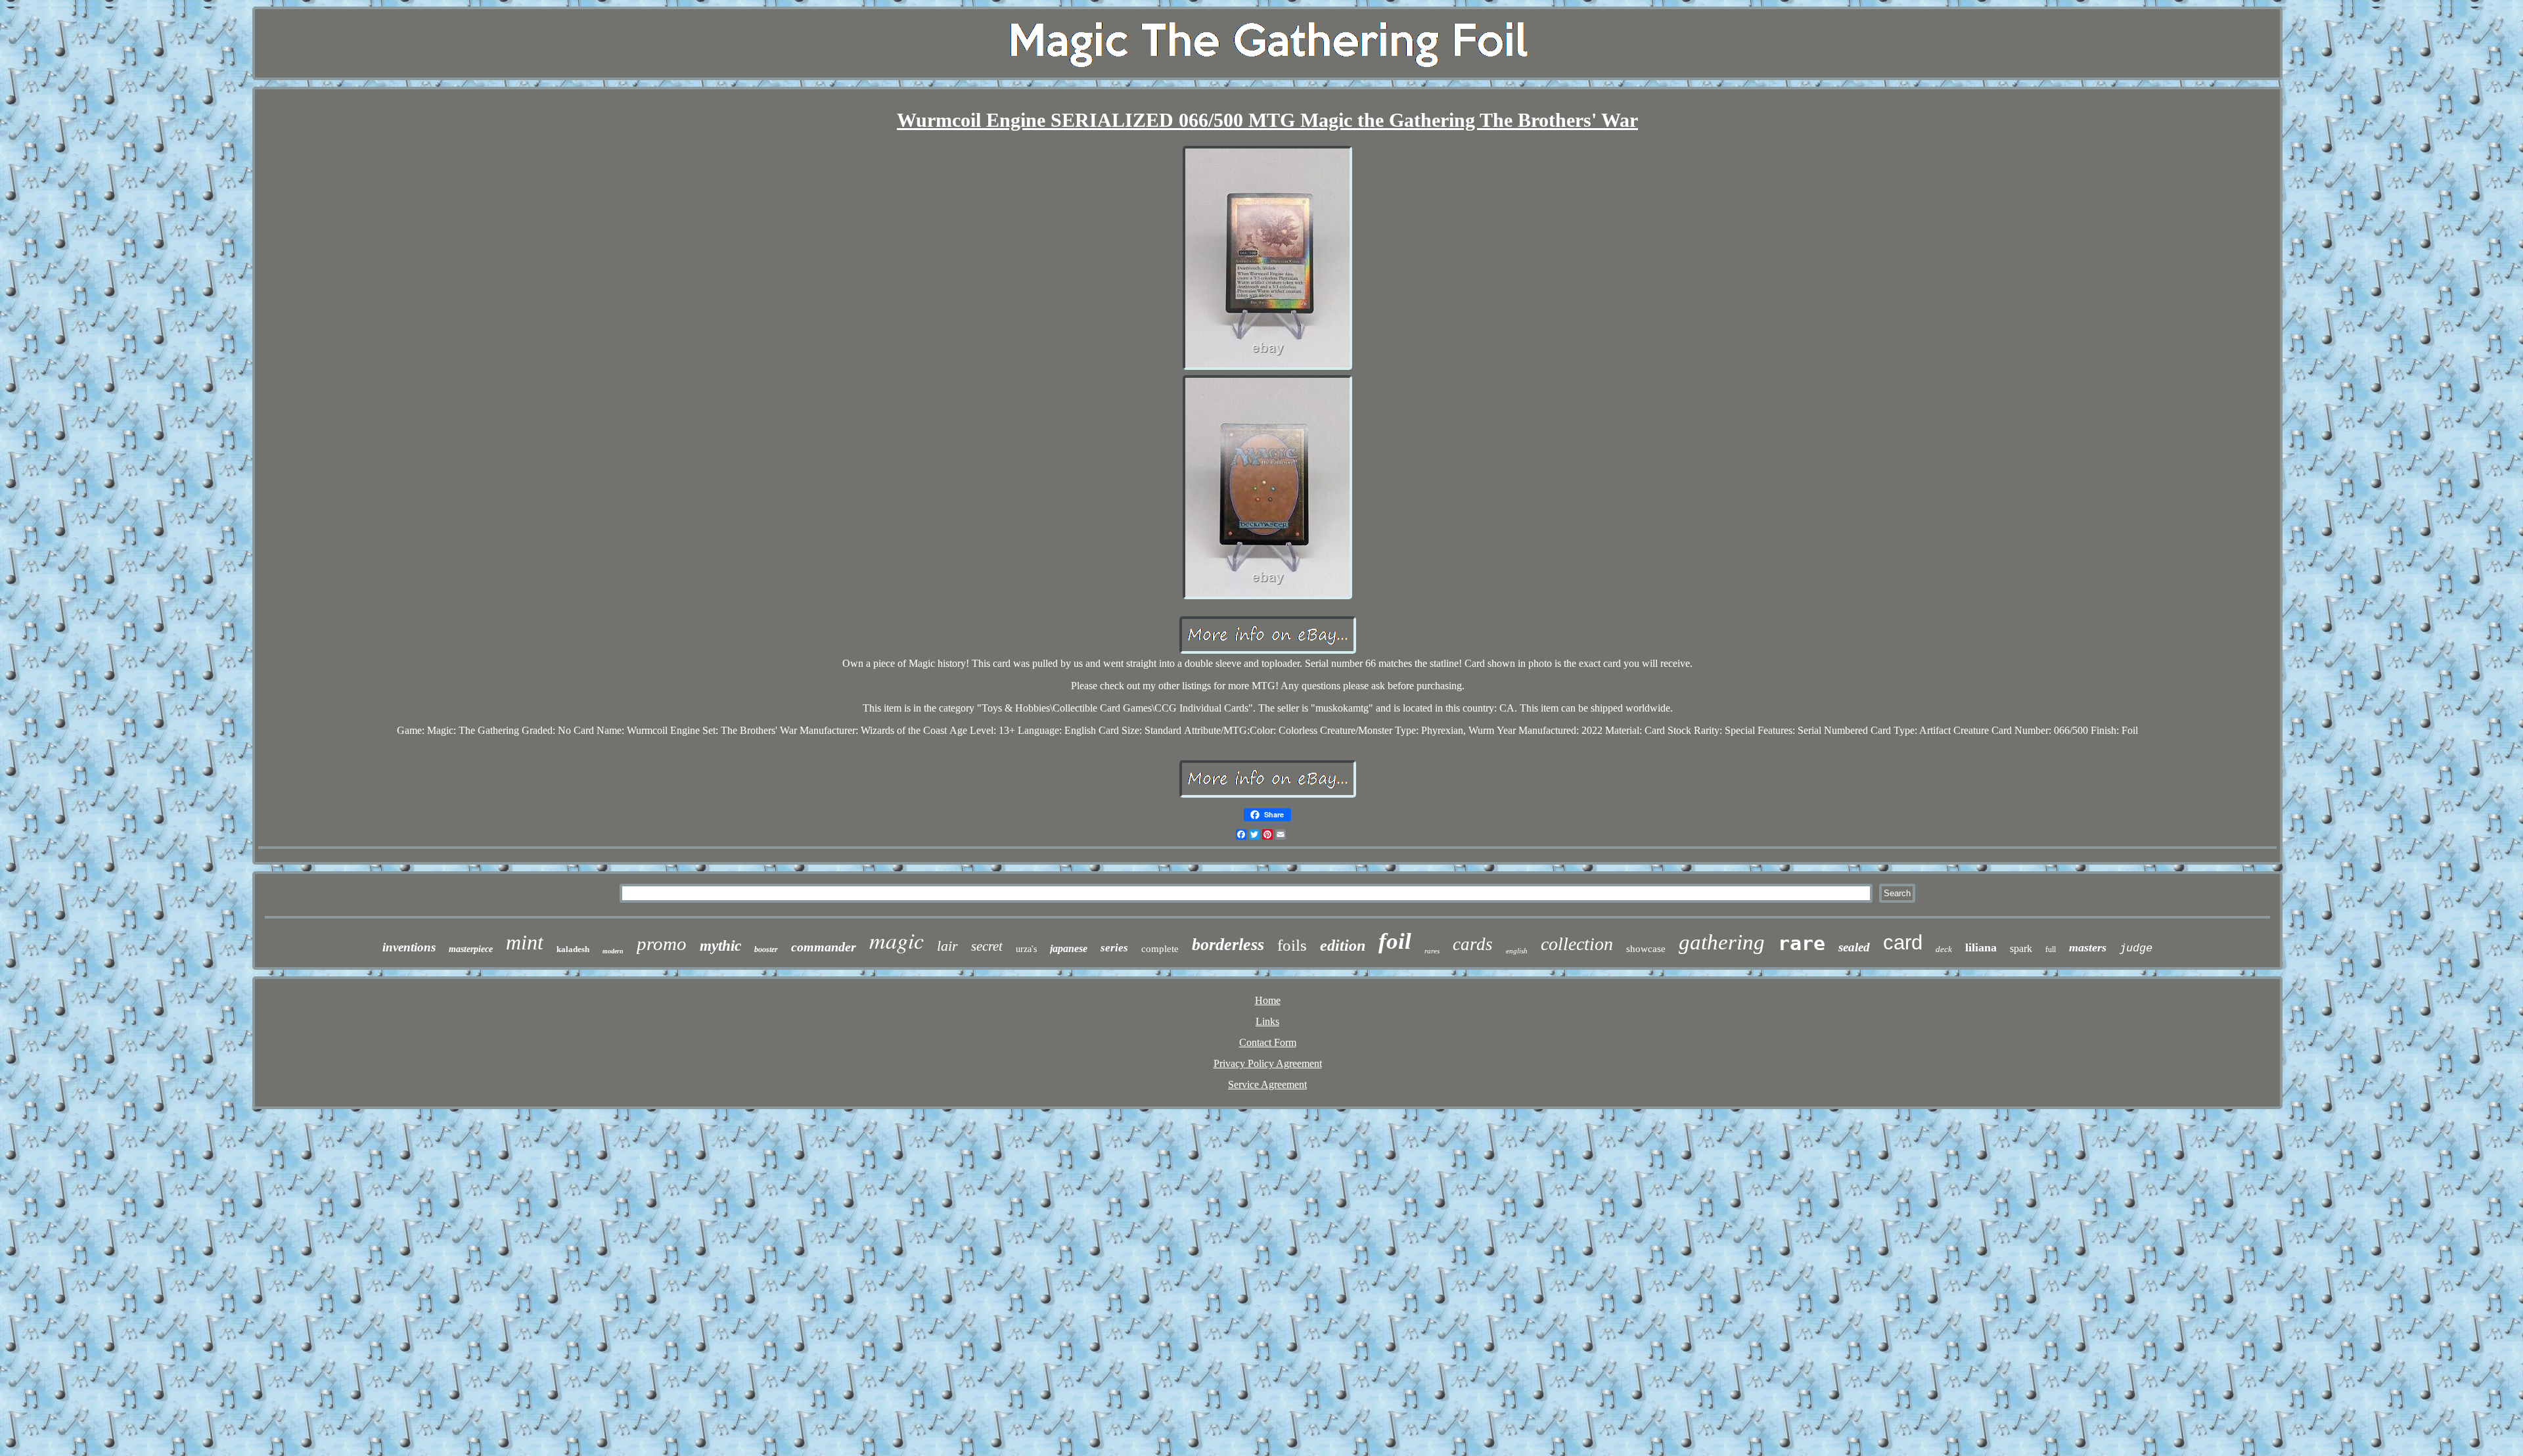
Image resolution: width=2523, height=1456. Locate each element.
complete (1160, 949)
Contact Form (1268, 1042)
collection (1577, 944)
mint (525, 942)
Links (1267, 1021)
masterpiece (471, 949)
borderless (1228, 944)
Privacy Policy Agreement (1268, 1063)
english (1517, 951)
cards (1473, 944)
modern (613, 951)
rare (1802, 943)
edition (1343, 945)
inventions (409, 947)
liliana (1981, 947)
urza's (1026, 949)
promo (662, 944)
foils (1292, 945)
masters (2088, 947)
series (1114, 948)
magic (897, 940)
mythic (720, 946)
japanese (1069, 948)
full (2051, 949)
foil (1395, 941)
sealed (1854, 947)
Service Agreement (1267, 1084)
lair (947, 946)
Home (1268, 1000)
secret (987, 946)
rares (1432, 951)
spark (2021, 948)
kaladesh (573, 949)
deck (1944, 949)
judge (2136, 948)
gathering (1722, 942)
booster (766, 949)
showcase (1646, 949)
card (1903, 943)
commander (824, 947)
